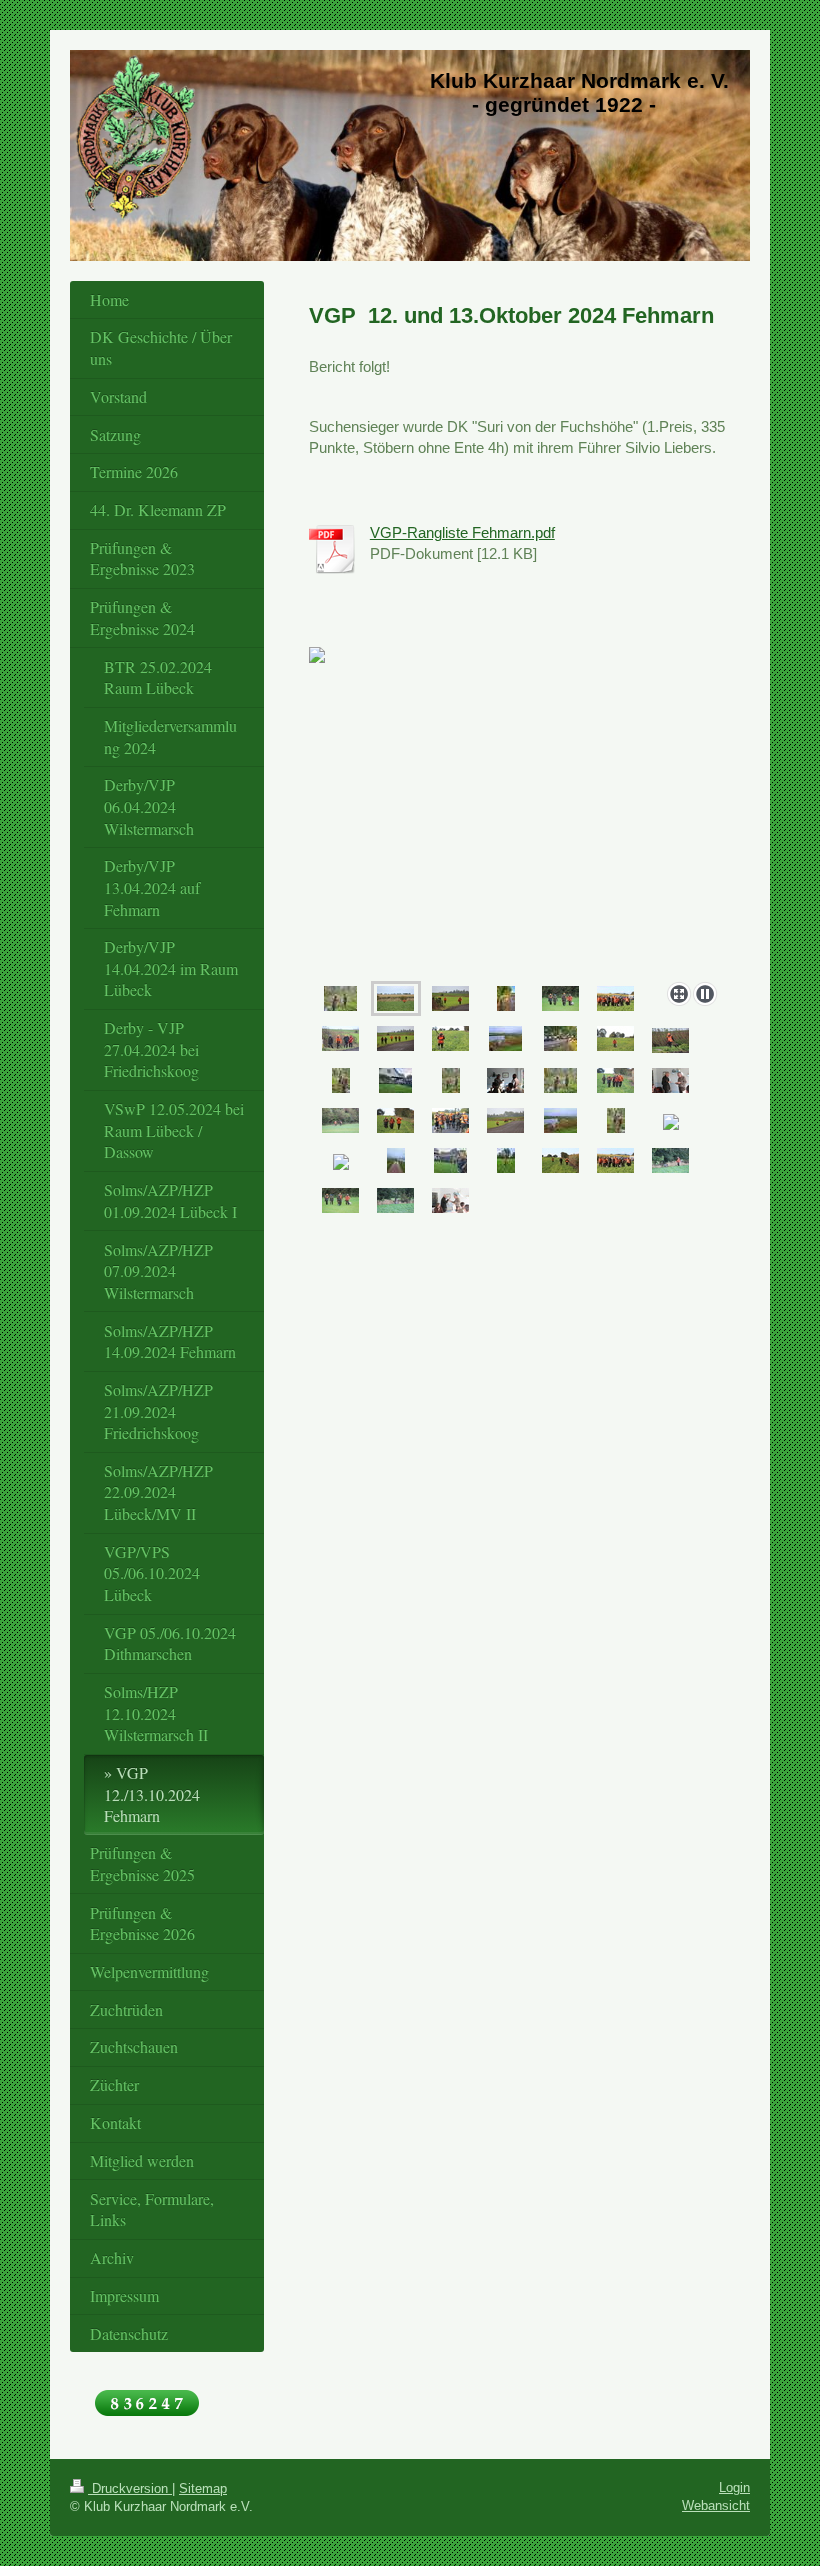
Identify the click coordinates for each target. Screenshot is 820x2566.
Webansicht (716, 2505)
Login (734, 2487)
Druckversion (130, 2488)
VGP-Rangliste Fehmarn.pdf (462, 532)
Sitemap (203, 2488)
